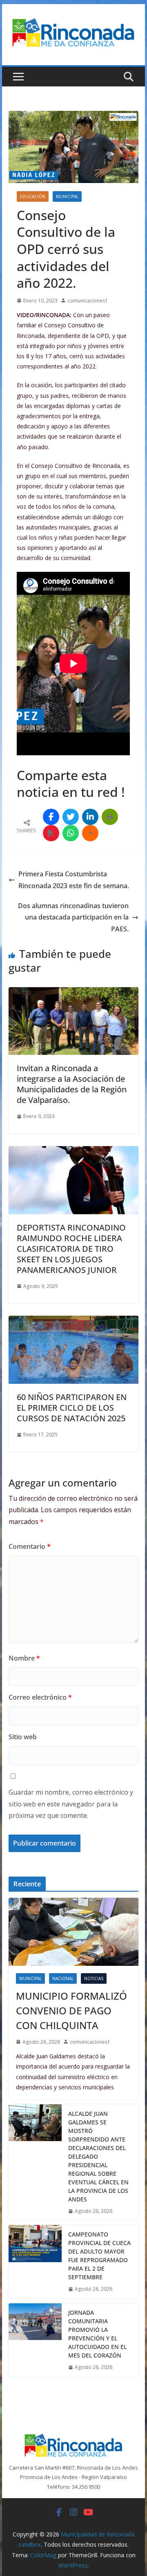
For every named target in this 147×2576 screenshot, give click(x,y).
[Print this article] (110, 817)
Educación (33, 196)
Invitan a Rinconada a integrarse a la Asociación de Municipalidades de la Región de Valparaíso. (72, 1084)
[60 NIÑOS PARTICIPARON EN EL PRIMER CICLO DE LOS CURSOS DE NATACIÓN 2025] (73, 1321)
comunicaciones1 (88, 301)
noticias (94, 1978)
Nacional (63, 1978)
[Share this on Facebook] (51, 817)
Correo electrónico (40, 1697)
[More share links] (90, 833)
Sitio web (23, 1737)
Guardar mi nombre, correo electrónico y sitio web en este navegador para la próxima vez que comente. (71, 1804)
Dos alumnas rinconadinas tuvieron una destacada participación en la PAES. (73, 917)
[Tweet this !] (71, 817)
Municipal (67, 196)
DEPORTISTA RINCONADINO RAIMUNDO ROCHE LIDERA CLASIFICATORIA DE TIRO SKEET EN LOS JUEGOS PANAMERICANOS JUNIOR (71, 1249)
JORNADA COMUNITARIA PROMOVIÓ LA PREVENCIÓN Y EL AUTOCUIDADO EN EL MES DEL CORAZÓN (97, 2334)
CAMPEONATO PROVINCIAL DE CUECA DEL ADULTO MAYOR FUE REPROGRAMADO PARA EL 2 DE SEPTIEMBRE (99, 2256)
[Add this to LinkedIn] (90, 817)
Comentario (30, 1546)
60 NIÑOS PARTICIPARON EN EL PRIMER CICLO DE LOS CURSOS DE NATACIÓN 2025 (72, 1408)
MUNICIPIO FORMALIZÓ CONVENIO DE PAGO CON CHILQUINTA (71, 2010)
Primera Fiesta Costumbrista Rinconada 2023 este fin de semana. (74, 880)
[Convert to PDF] (51, 833)
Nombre (24, 1658)
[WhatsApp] (71, 833)
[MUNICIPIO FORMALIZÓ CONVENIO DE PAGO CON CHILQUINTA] (73, 1932)
